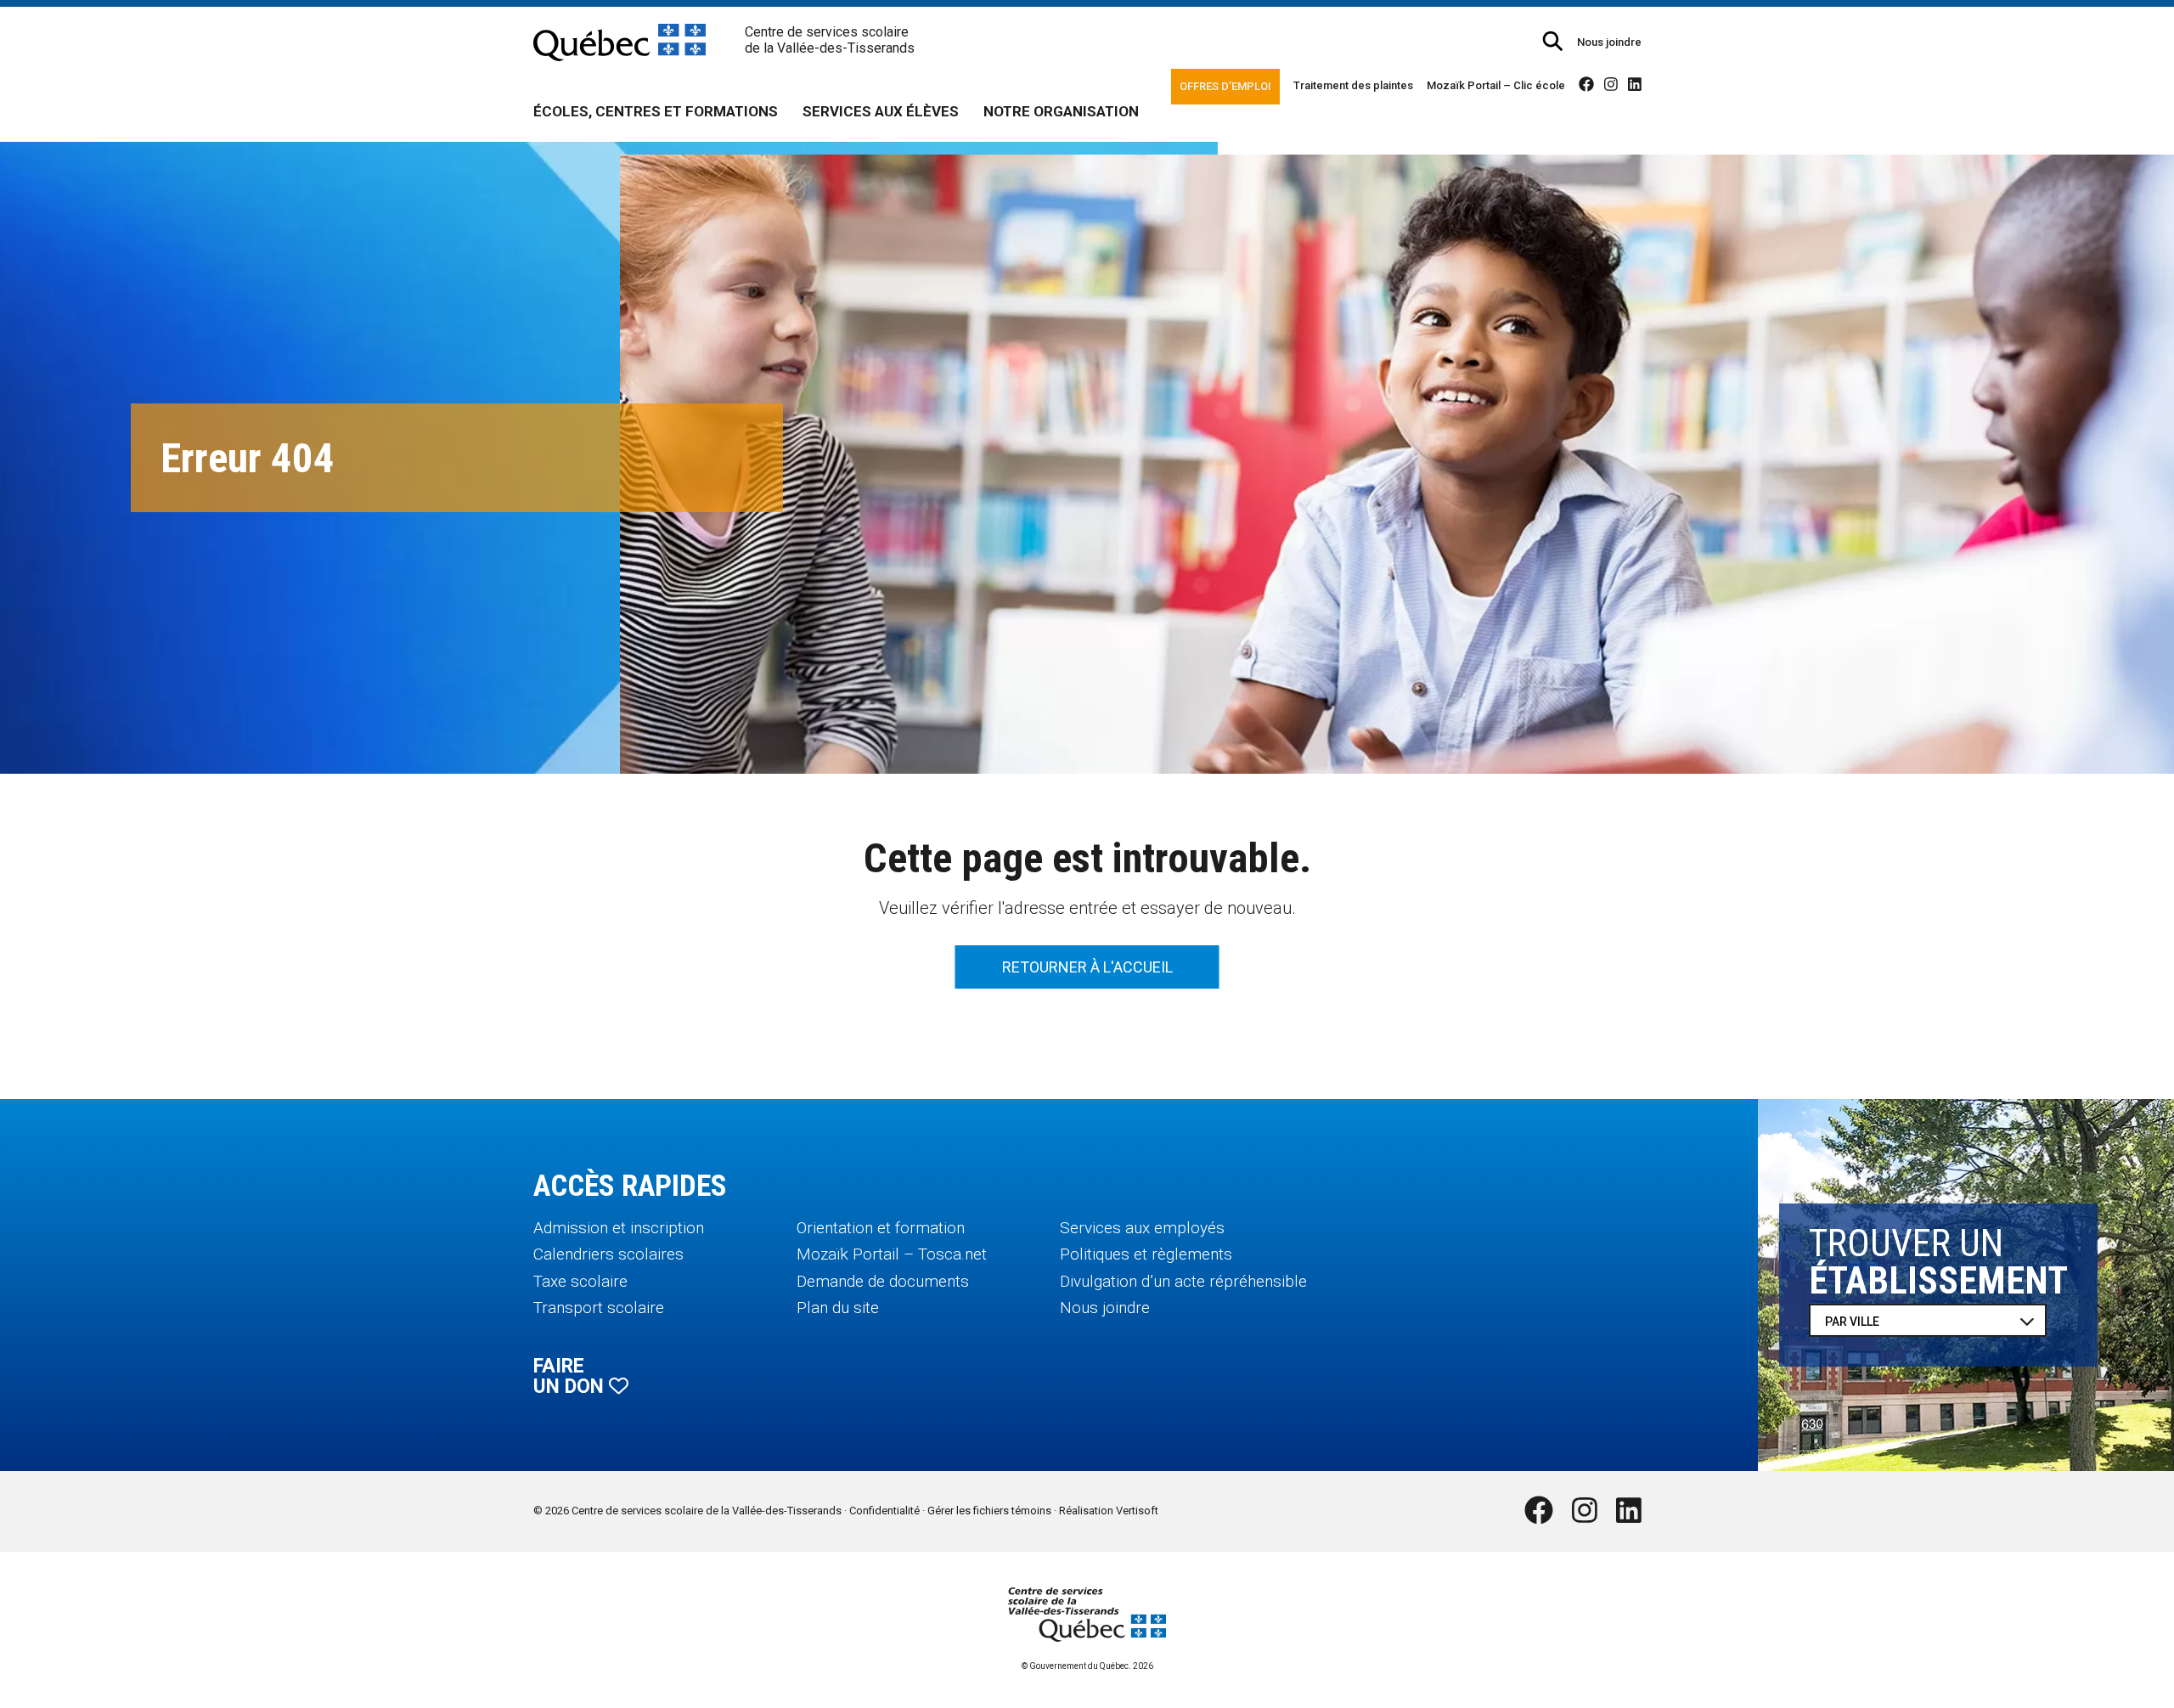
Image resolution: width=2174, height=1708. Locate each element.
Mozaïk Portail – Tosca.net (892, 1254)
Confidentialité (884, 1511)
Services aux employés (1142, 1228)
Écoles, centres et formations (656, 111)
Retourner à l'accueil (1087, 967)
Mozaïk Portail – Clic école (1496, 85)
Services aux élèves (881, 111)
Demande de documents (883, 1281)
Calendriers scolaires (608, 1254)
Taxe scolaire (580, 1281)
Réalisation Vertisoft (1109, 1511)
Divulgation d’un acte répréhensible (1183, 1281)
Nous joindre (1609, 42)
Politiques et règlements (1146, 1254)
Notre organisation (1061, 111)
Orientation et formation (881, 1228)
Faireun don (571, 1376)
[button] (1553, 41)
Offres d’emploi (1225, 86)
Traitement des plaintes (1353, 85)
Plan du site (838, 1308)
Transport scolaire (599, 1308)
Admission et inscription (619, 1228)
